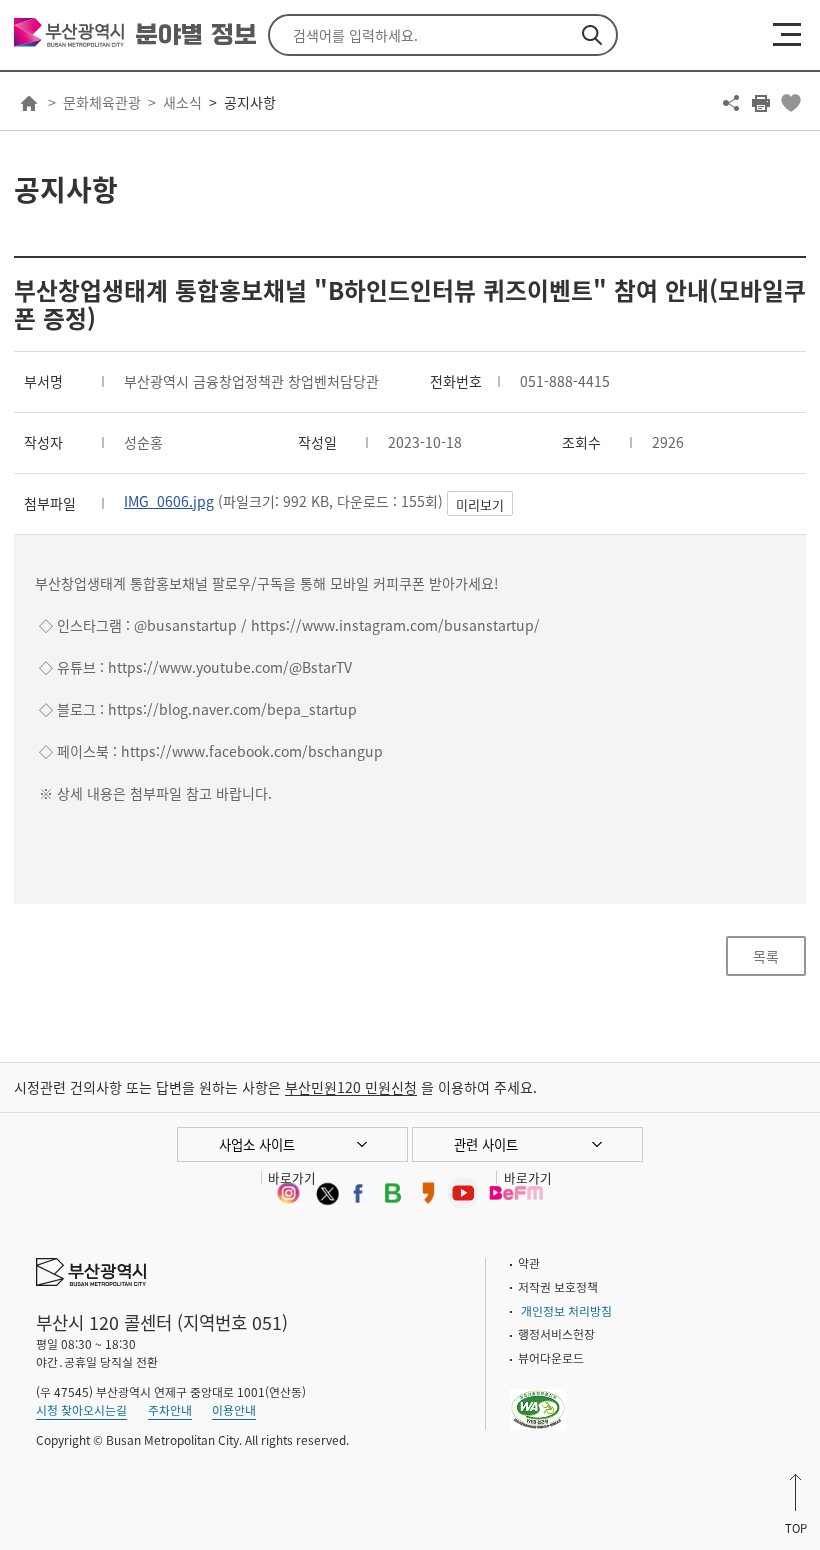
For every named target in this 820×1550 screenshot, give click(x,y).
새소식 (182, 102)
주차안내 (170, 1410)
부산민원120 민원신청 (351, 1087)
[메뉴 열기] (787, 34)
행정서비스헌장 (556, 1334)
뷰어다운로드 (551, 1358)
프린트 (761, 103)
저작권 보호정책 (558, 1287)
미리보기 (480, 504)
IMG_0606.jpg (169, 501)
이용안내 (234, 1410)
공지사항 (250, 102)
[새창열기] (287, 1193)
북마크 (791, 103)
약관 (529, 1263)
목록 (766, 956)
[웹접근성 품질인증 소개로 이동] (538, 1397)
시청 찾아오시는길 (81, 1410)
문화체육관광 (102, 102)
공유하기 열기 (731, 103)
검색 (592, 35)
